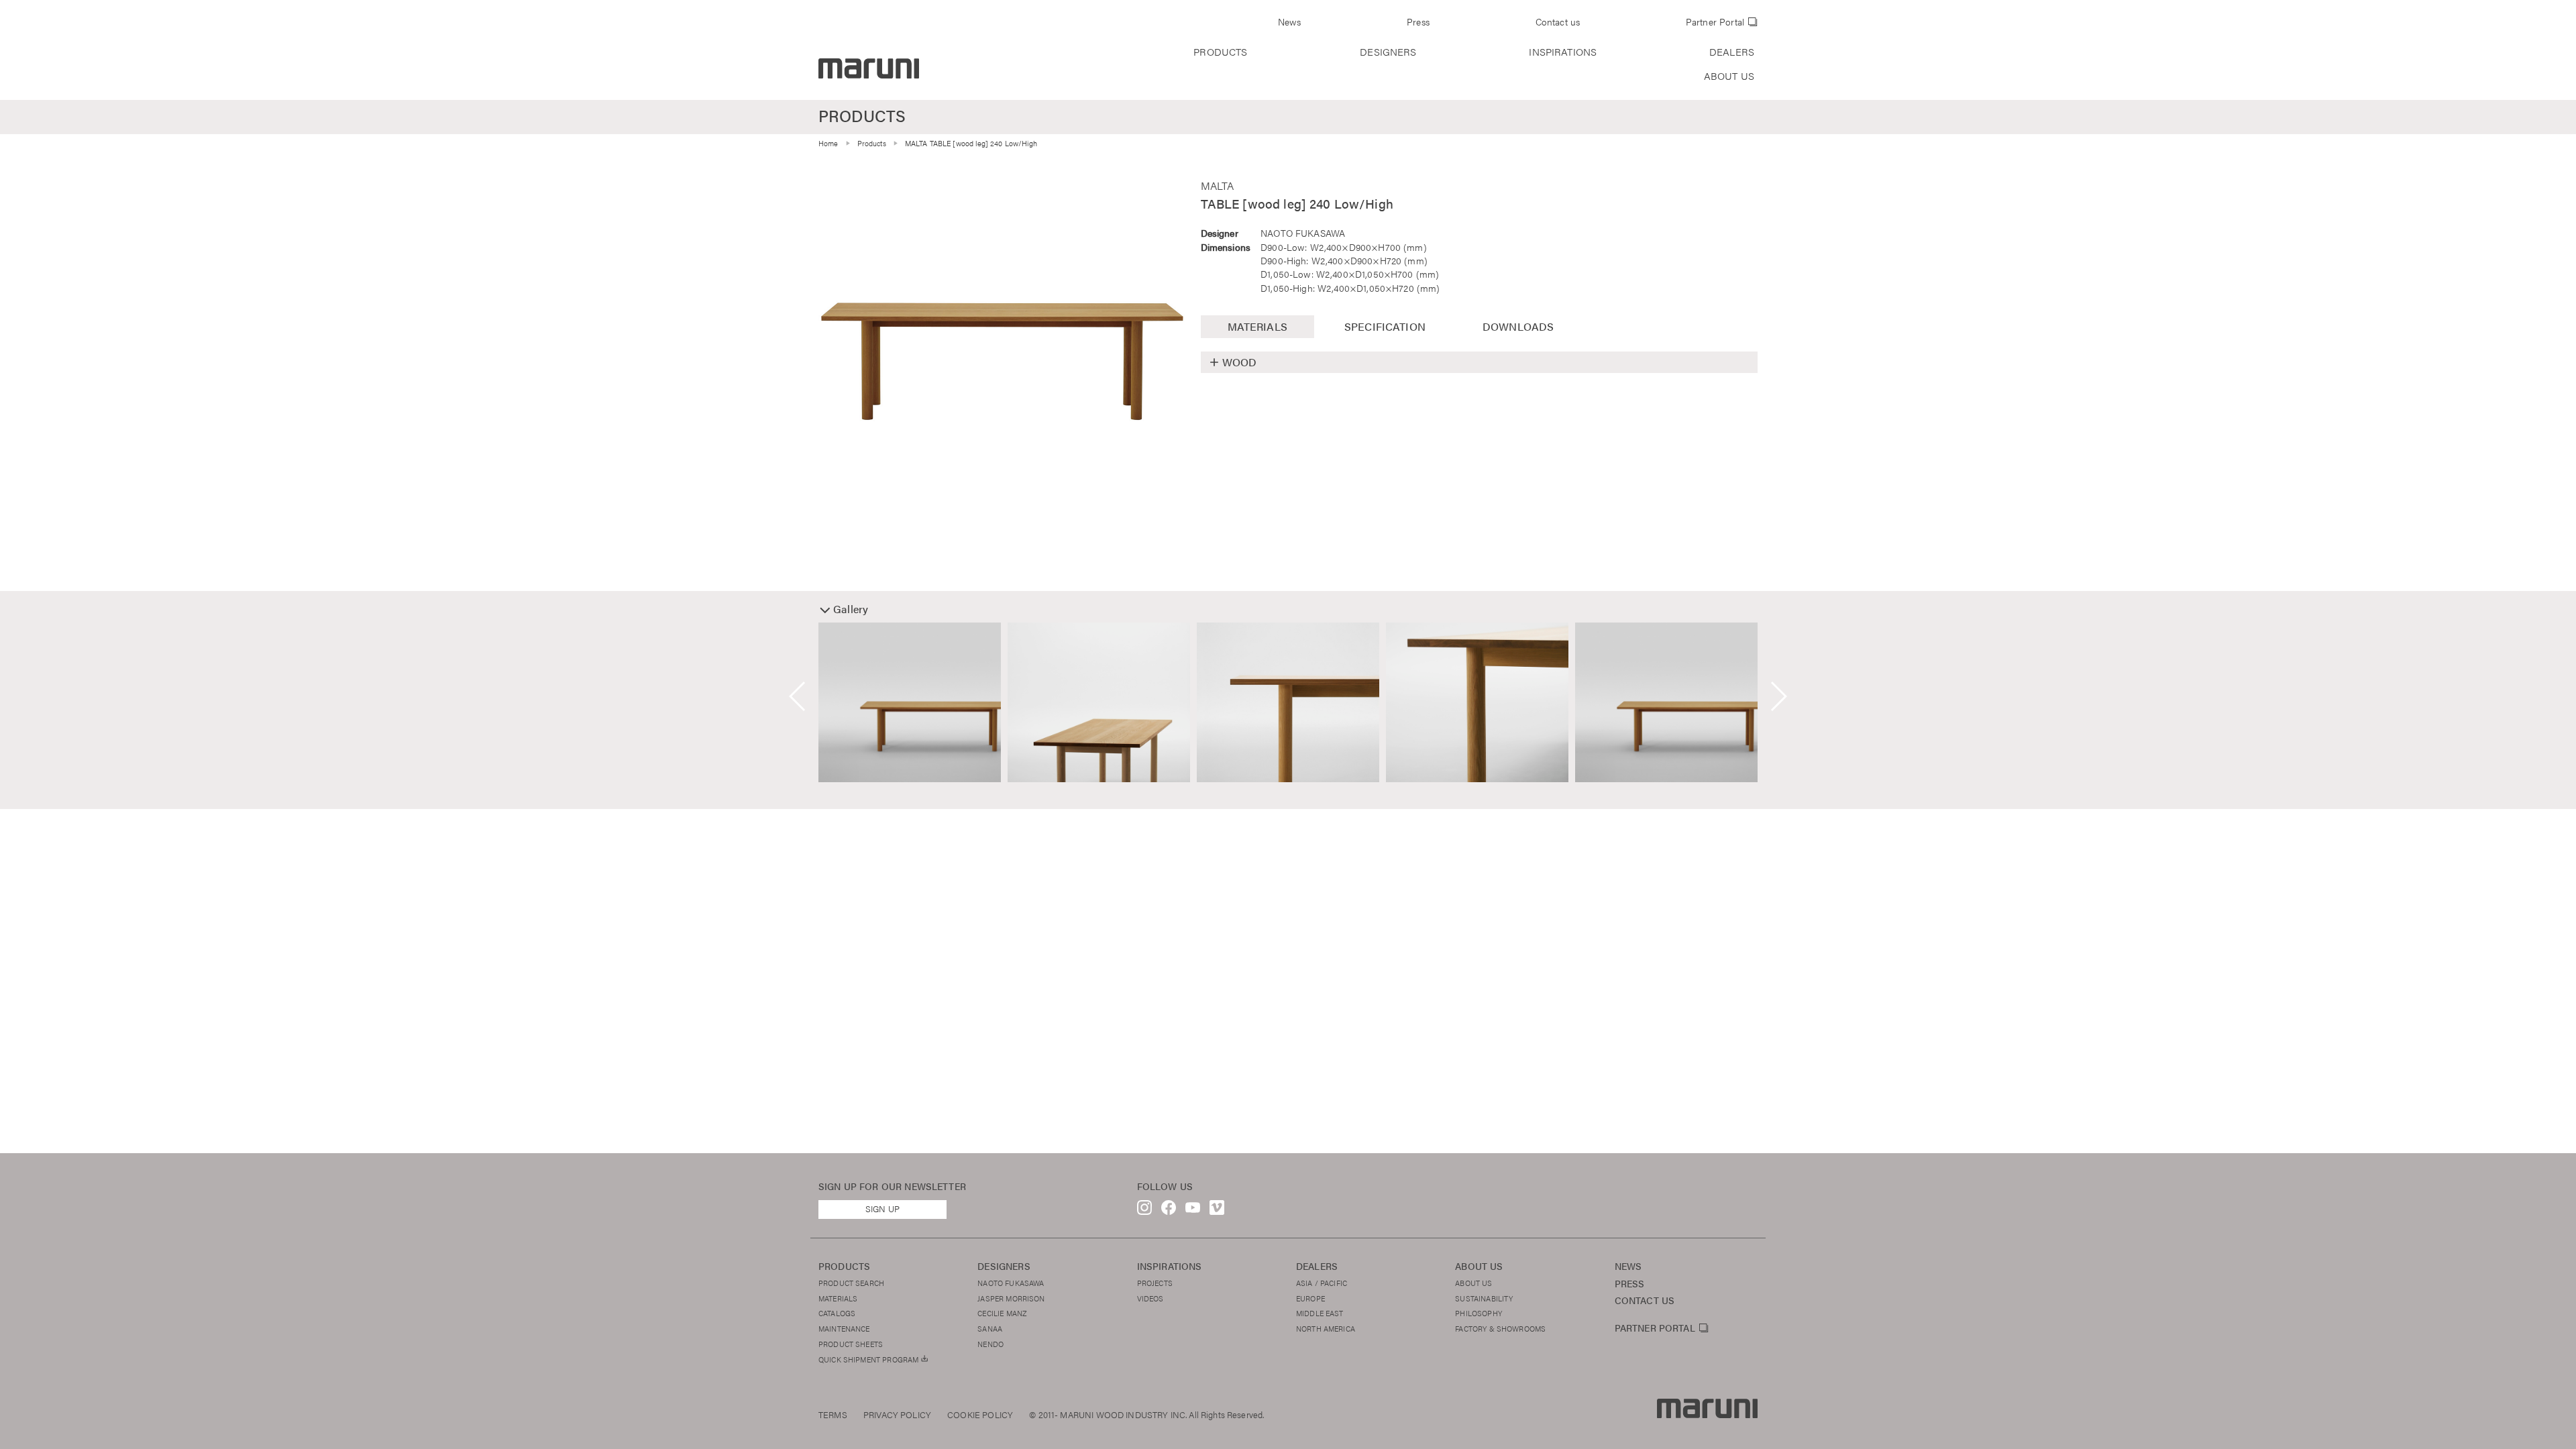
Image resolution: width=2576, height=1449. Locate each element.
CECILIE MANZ (1002, 1313)
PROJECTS (1155, 1283)
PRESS (1630, 1284)
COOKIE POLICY (980, 1415)
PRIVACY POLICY (897, 1415)
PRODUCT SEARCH (851, 1283)
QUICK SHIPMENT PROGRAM (869, 1359)
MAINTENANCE (844, 1328)
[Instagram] (1144, 1211)
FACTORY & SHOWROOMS (1500, 1328)
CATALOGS (837, 1313)
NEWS (1628, 1266)
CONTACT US (1645, 1300)
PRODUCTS (1220, 52)
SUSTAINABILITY (1484, 1298)
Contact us (1558, 22)
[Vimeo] (1217, 1211)
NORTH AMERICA (1326, 1328)
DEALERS (1732, 52)
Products (872, 143)
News (1290, 22)
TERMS (833, 1415)
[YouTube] (1193, 1211)
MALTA (1218, 185)
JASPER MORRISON (1011, 1298)
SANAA (990, 1328)
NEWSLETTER (935, 1186)
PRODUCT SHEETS (851, 1344)
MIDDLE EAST (1320, 1313)
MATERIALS (838, 1298)
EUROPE (1310, 1298)
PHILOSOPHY (1479, 1313)
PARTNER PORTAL (1655, 1328)
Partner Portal (1715, 22)
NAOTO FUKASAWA (1303, 233)
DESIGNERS (1388, 52)
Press (1418, 22)
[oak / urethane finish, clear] (1002, 361)
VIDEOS (1150, 1298)
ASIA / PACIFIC (1322, 1283)
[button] (798, 696)
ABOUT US (1729, 76)
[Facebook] (1169, 1211)
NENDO (990, 1344)
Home (828, 143)
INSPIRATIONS (1563, 52)
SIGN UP (882, 1209)
